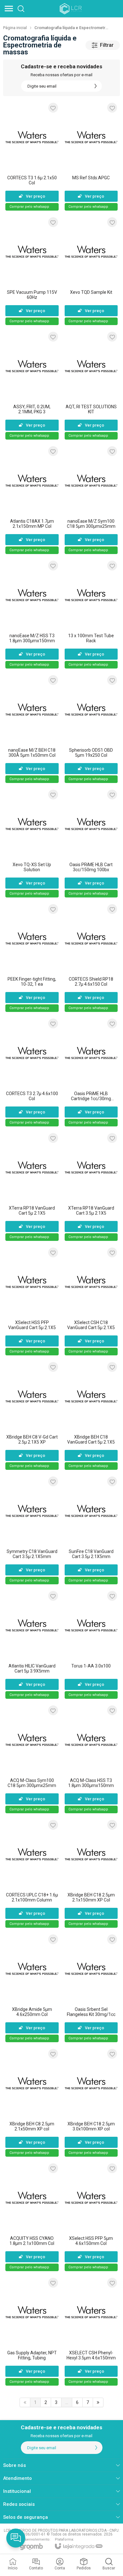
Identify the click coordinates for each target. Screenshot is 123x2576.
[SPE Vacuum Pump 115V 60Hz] (32, 271)
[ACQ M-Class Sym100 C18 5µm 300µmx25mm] (32, 1759)
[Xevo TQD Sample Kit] (91, 271)
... (67, 2402)
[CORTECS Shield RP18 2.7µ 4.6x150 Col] (91, 958)
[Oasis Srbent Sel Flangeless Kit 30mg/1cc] (91, 1988)
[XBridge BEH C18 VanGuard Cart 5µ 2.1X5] (91, 1416)
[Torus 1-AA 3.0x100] (91, 1645)
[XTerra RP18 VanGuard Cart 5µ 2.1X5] (32, 1187)
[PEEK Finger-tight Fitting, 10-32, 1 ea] (32, 958)
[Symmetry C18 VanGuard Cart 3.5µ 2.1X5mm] (32, 1530)
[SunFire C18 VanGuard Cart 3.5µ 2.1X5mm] (91, 1530)
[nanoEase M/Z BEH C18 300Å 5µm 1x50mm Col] (32, 729)
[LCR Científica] (71, 9)
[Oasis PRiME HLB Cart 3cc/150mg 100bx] (91, 843)
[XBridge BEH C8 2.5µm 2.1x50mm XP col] (32, 2102)
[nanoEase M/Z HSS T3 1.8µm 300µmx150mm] (32, 614)
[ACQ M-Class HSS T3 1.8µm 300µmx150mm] (91, 1759)
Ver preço (35, 196)
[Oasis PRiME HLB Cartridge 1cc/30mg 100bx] (91, 1072)
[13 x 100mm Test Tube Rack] (91, 614)
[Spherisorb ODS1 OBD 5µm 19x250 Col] (91, 729)
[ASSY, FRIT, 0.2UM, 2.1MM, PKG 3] (32, 385)
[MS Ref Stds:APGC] (91, 156)
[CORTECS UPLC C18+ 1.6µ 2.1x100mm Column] (32, 1873)
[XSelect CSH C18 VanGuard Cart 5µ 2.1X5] (91, 1301)
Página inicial (15, 28)
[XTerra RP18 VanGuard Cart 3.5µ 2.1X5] (91, 1187)
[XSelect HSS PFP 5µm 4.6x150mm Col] (91, 2217)
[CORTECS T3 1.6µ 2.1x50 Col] (32, 156)
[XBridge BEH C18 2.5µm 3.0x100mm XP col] (91, 2102)
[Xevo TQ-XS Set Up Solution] (32, 843)
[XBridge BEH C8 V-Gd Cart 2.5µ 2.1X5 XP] (32, 1416)
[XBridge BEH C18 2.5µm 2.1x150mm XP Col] (91, 1873)
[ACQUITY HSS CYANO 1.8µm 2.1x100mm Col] (32, 2217)
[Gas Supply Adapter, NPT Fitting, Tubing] (32, 2331)
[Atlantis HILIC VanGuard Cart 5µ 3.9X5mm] (32, 1645)
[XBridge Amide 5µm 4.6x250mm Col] (32, 1988)
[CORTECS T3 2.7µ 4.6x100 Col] (32, 1072)
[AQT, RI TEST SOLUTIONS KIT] (91, 385)
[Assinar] (96, 86)
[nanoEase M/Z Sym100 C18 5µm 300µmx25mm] (91, 500)
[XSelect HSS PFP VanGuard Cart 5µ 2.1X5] (32, 1301)
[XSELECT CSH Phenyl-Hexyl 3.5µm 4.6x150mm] (91, 2331)
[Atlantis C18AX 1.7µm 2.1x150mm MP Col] (32, 500)
